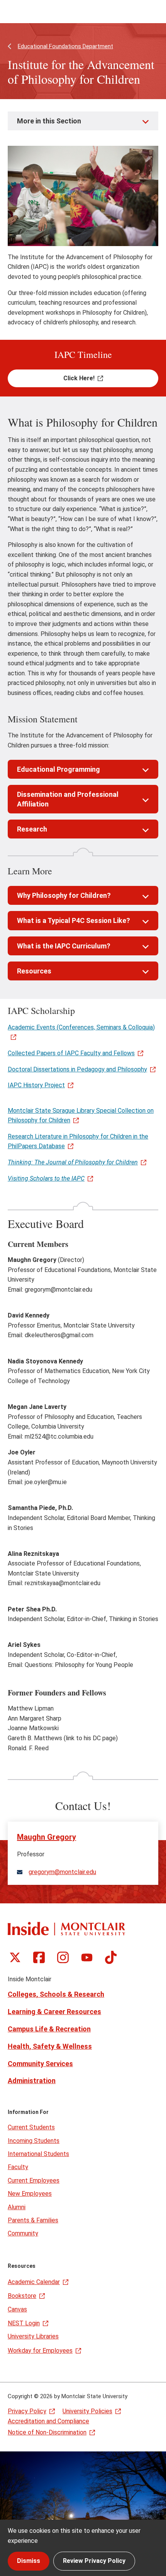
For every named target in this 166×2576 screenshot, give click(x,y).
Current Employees (34, 2180)
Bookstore (22, 2296)
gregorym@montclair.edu (62, 1872)
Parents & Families (33, 2220)
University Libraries (33, 2336)
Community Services (40, 2064)
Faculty (18, 2167)
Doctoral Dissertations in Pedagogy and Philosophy (77, 1069)
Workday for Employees (40, 2351)
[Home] (66, 1929)
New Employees (30, 2194)
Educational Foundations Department (65, 46)
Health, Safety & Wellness (50, 2046)
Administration (32, 2081)
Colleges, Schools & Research (56, 1994)
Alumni (17, 2207)
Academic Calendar (34, 2282)
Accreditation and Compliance (48, 2421)
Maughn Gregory (47, 1837)
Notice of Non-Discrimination (47, 2432)
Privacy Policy (27, 2411)
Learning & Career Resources (54, 2012)
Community (23, 2233)
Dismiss (29, 2561)
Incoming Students (34, 2141)
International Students (38, 2154)
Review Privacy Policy (94, 2561)
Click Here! (79, 378)
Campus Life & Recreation (49, 2029)
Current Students (31, 2127)
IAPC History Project (36, 1085)
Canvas (17, 2309)
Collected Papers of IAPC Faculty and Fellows (71, 1053)
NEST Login (24, 2323)
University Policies (87, 2411)
